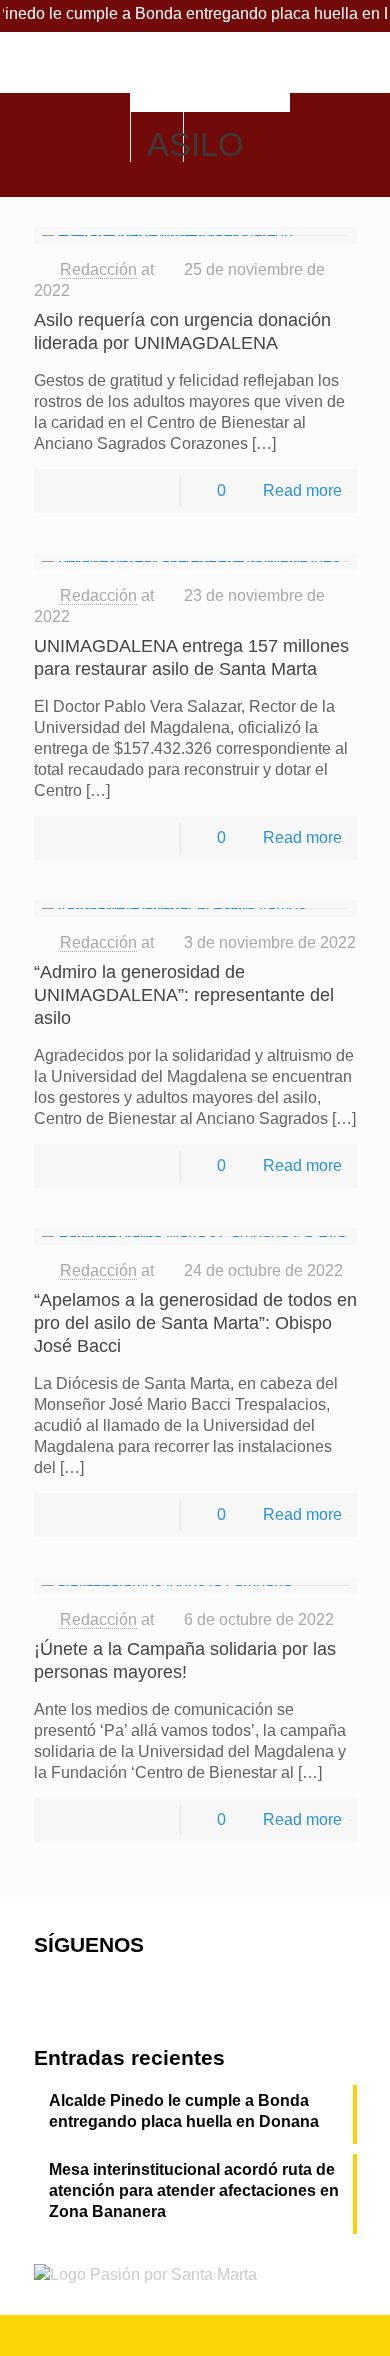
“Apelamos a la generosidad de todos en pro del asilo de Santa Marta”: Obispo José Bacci (195, 1323)
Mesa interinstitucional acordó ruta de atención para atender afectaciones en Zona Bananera (194, 2190)
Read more (302, 490)
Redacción (98, 269)
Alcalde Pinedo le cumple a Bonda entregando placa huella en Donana (184, 2111)
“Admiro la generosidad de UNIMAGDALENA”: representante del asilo (184, 995)
